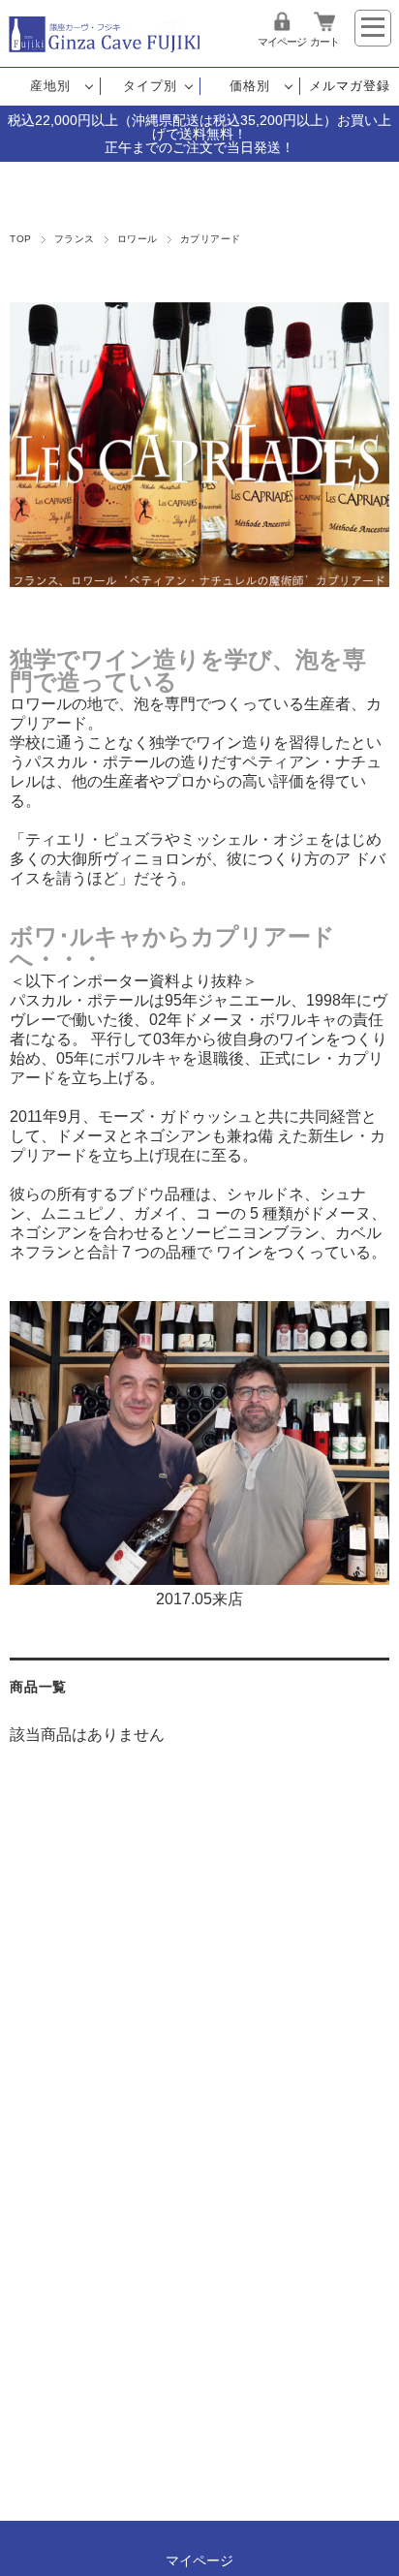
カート (324, 42)
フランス (75, 239)
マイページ (282, 42)
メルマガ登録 (350, 86)
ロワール (138, 239)
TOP (20, 239)
